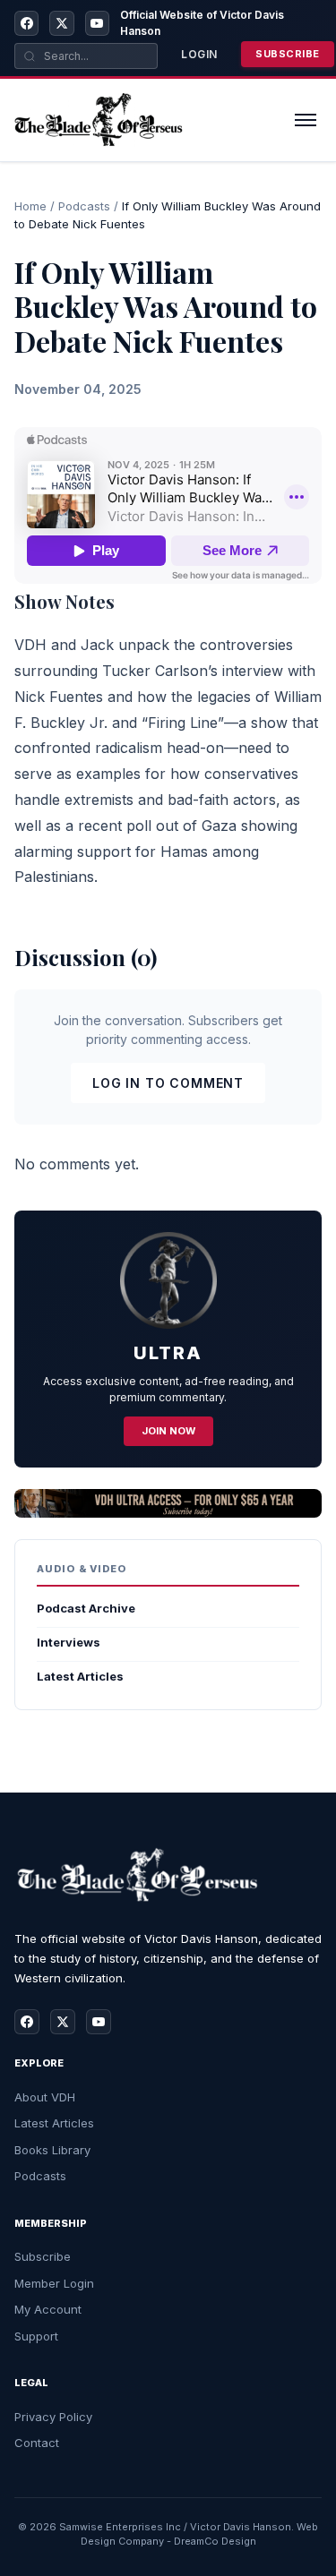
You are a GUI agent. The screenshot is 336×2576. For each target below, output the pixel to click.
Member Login (54, 2283)
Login (199, 54)
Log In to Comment (168, 1083)
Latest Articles (80, 1676)
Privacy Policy (53, 2417)
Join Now (168, 1431)
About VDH (45, 2097)
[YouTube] (97, 23)
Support (36, 2336)
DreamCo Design (215, 2541)
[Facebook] (26, 23)
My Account (48, 2309)
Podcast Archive (86, 1608)
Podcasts (84, 206)
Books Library (52, 2150)
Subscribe (288, 54)
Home (30, 206)
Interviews (69, 1642)
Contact (37, 2443)
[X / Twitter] (61, 23)
